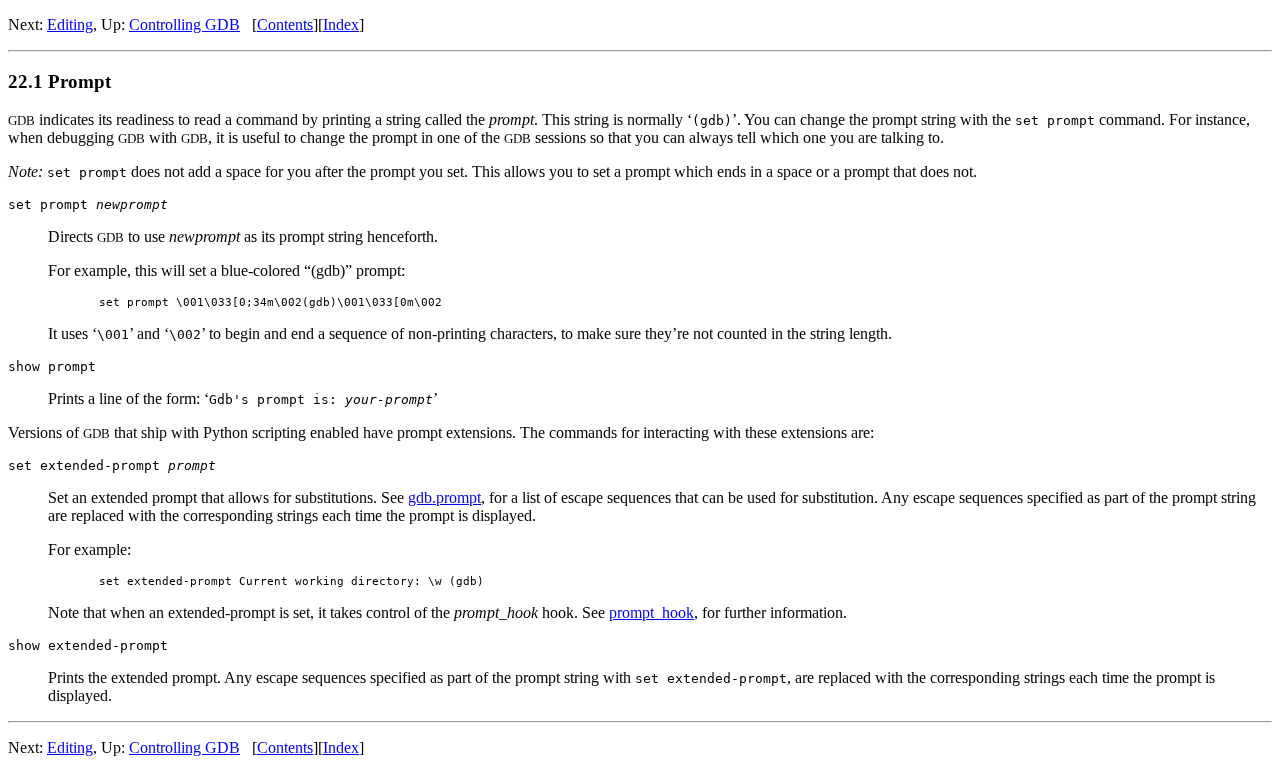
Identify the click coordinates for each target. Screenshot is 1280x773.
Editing (70, 24)
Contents (285, 24)
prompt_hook (651, 612)
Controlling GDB (184, 24)
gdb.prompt (444, 497)
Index (341, 24)
